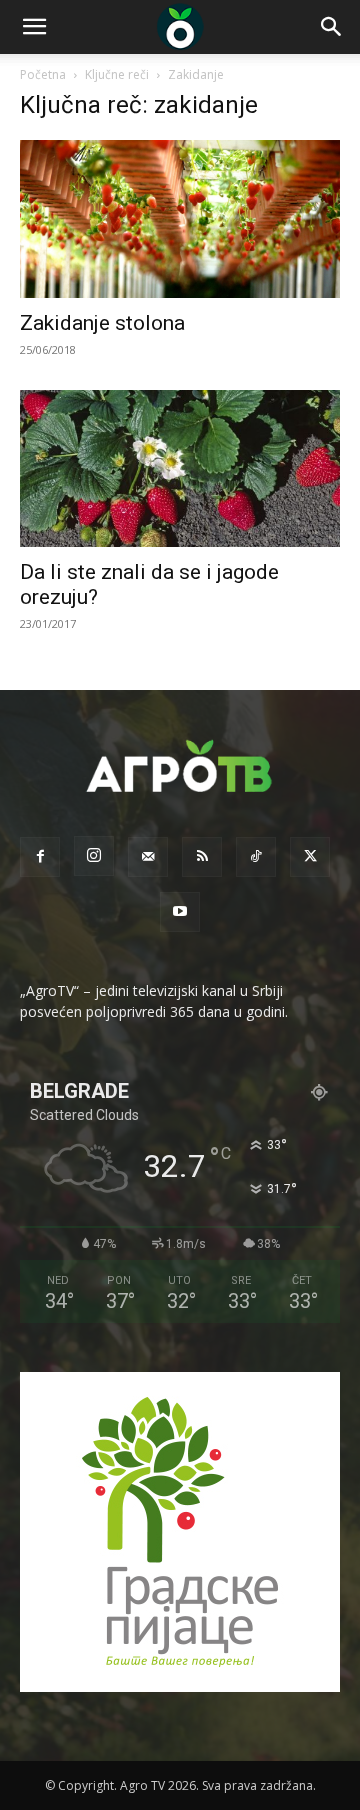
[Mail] (148, 857)
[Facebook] (40, 857)
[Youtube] (180, 912)
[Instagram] (94, 856)
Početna (43, 74)
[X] (310, 857)
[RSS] (202, 857)
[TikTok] (256, 857)
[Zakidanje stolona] (180, 219)
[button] (34, 27)
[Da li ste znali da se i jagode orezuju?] (180, 468)
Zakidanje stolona (102, 323)
